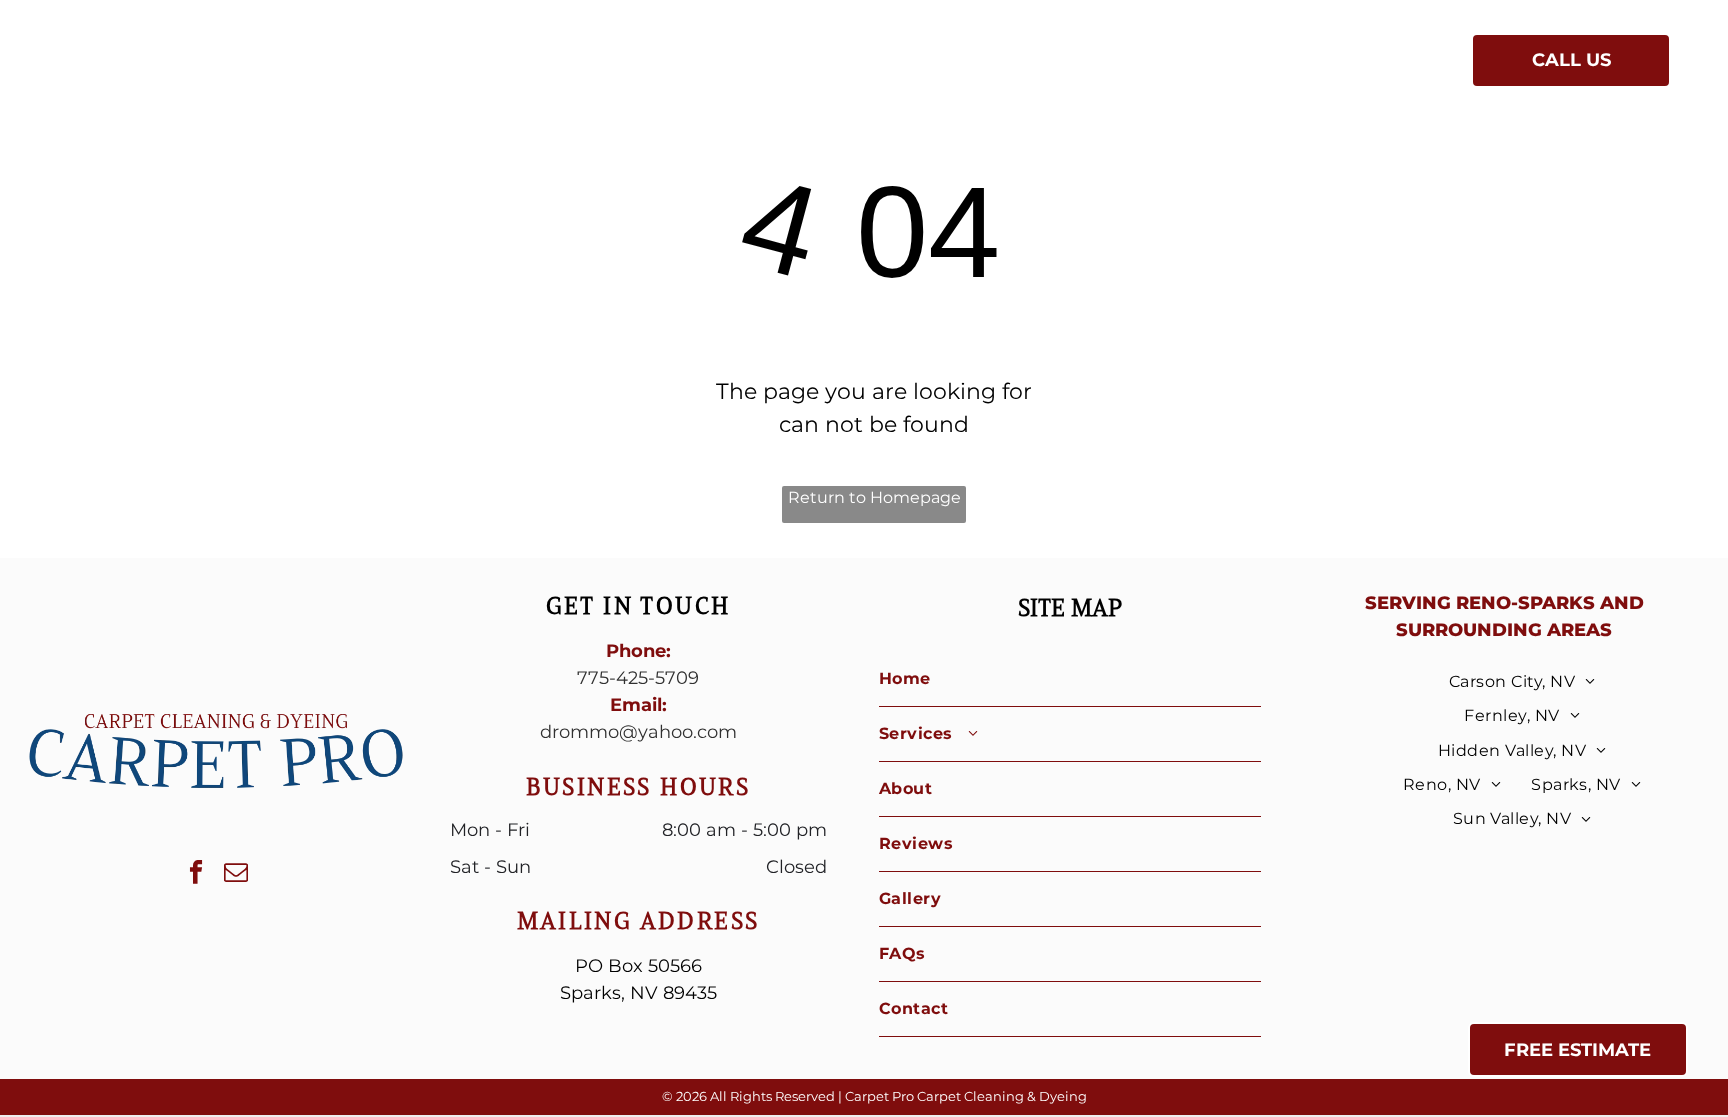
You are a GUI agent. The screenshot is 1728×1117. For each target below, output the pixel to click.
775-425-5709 (638, 678)
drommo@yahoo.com (638, 732)
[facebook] (196, 875)
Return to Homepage (874, 497)
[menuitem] (644, 64)
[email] (236, 875)
